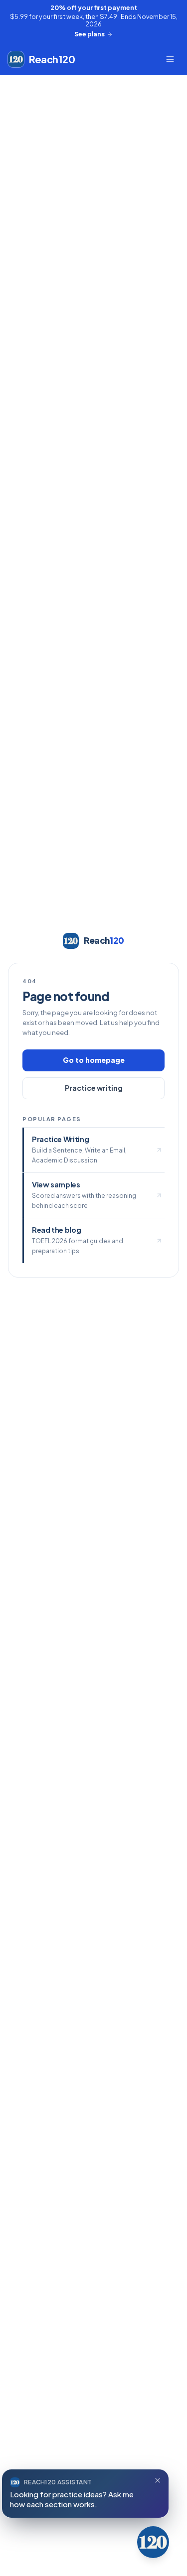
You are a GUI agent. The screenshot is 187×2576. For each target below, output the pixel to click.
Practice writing (94, 1088)
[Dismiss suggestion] (158, 2480)
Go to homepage (94, 1060)
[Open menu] (170, 59)
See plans (90, 34)
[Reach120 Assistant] (153, 2542)
